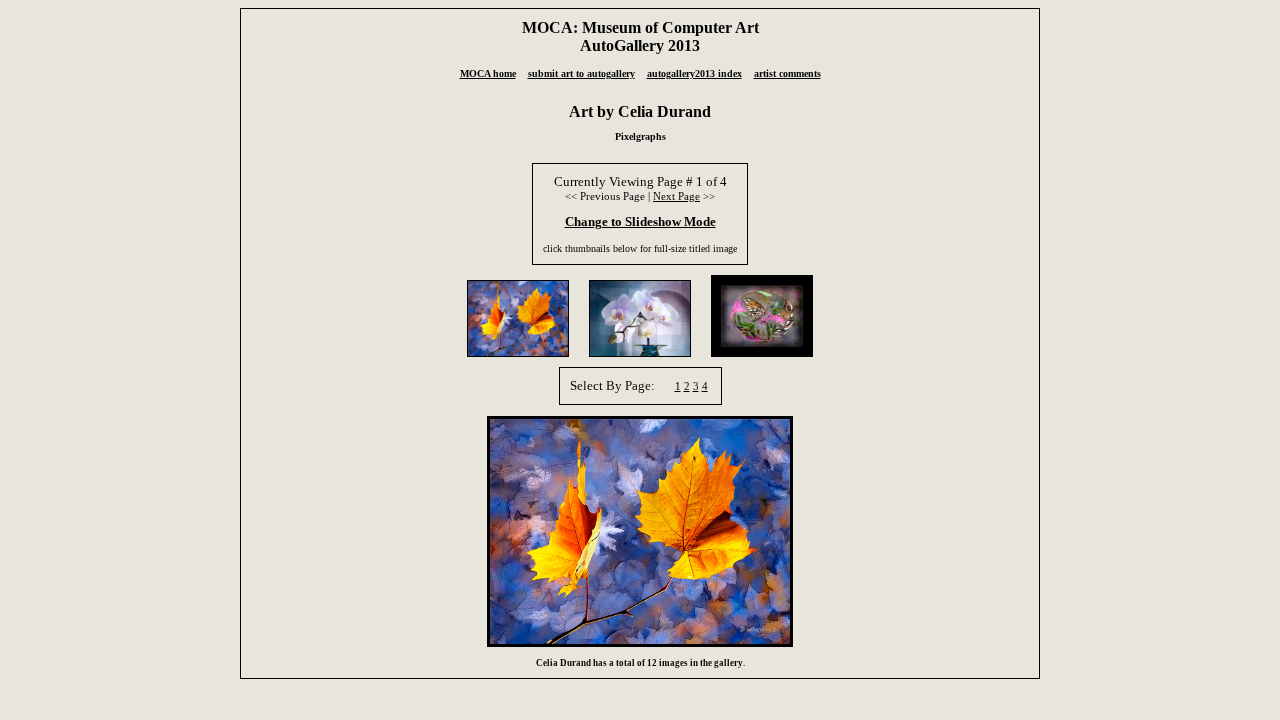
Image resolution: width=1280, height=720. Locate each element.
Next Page (676, 196)
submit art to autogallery (581, 73)
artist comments (787, 73)
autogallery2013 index (694, 73)
